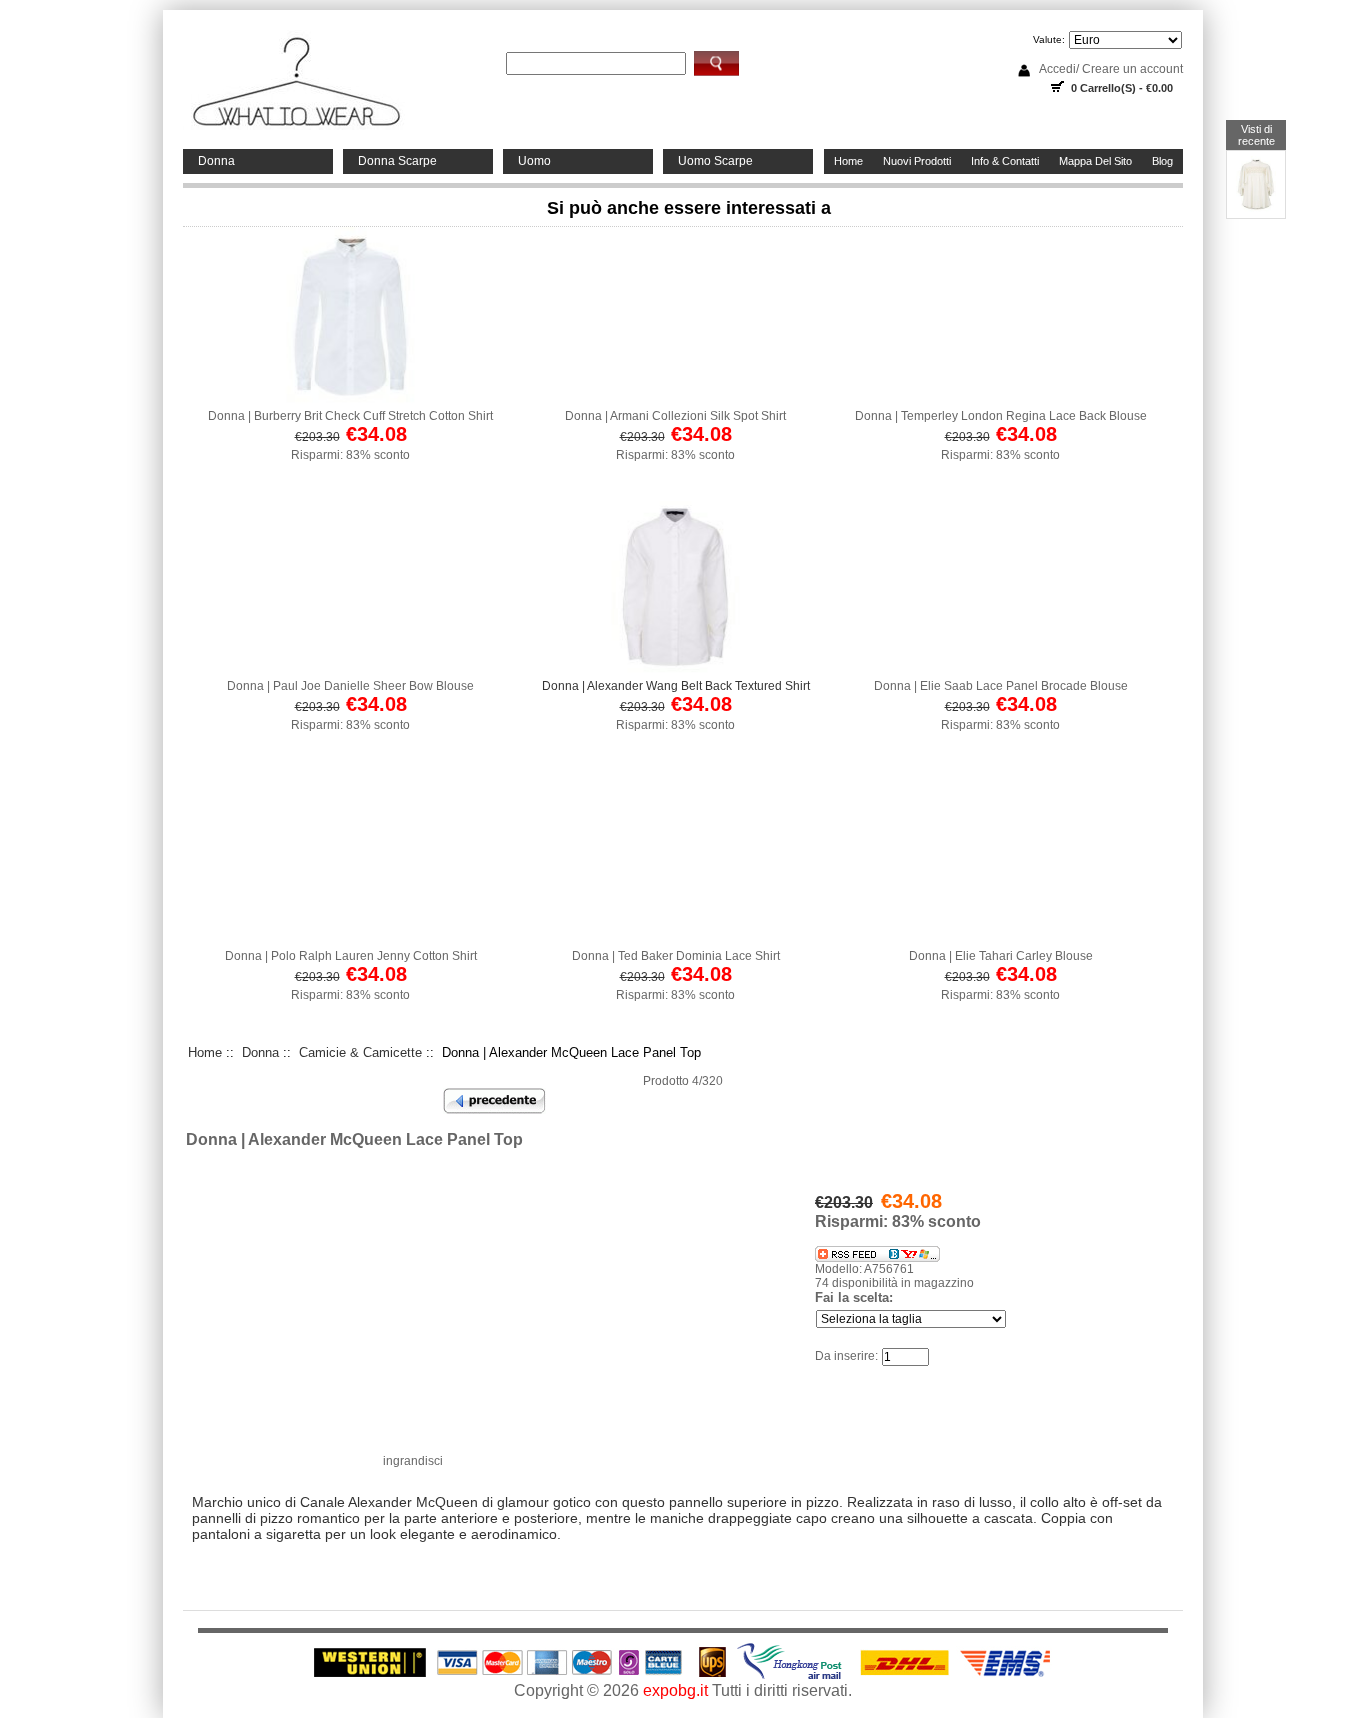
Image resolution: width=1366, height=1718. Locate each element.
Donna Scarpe (397, 161)
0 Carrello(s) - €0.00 (1122, 88)
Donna (216, 161)
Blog (1162, 161)
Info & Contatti (1005, 161)
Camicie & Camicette (360, 1052)
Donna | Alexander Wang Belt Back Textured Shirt (676, 686)
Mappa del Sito (1095, 161)
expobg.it (675, 1690)
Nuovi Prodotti (917, 161)
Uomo (534, 161)
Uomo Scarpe (715, 161)
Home (848, 161)
